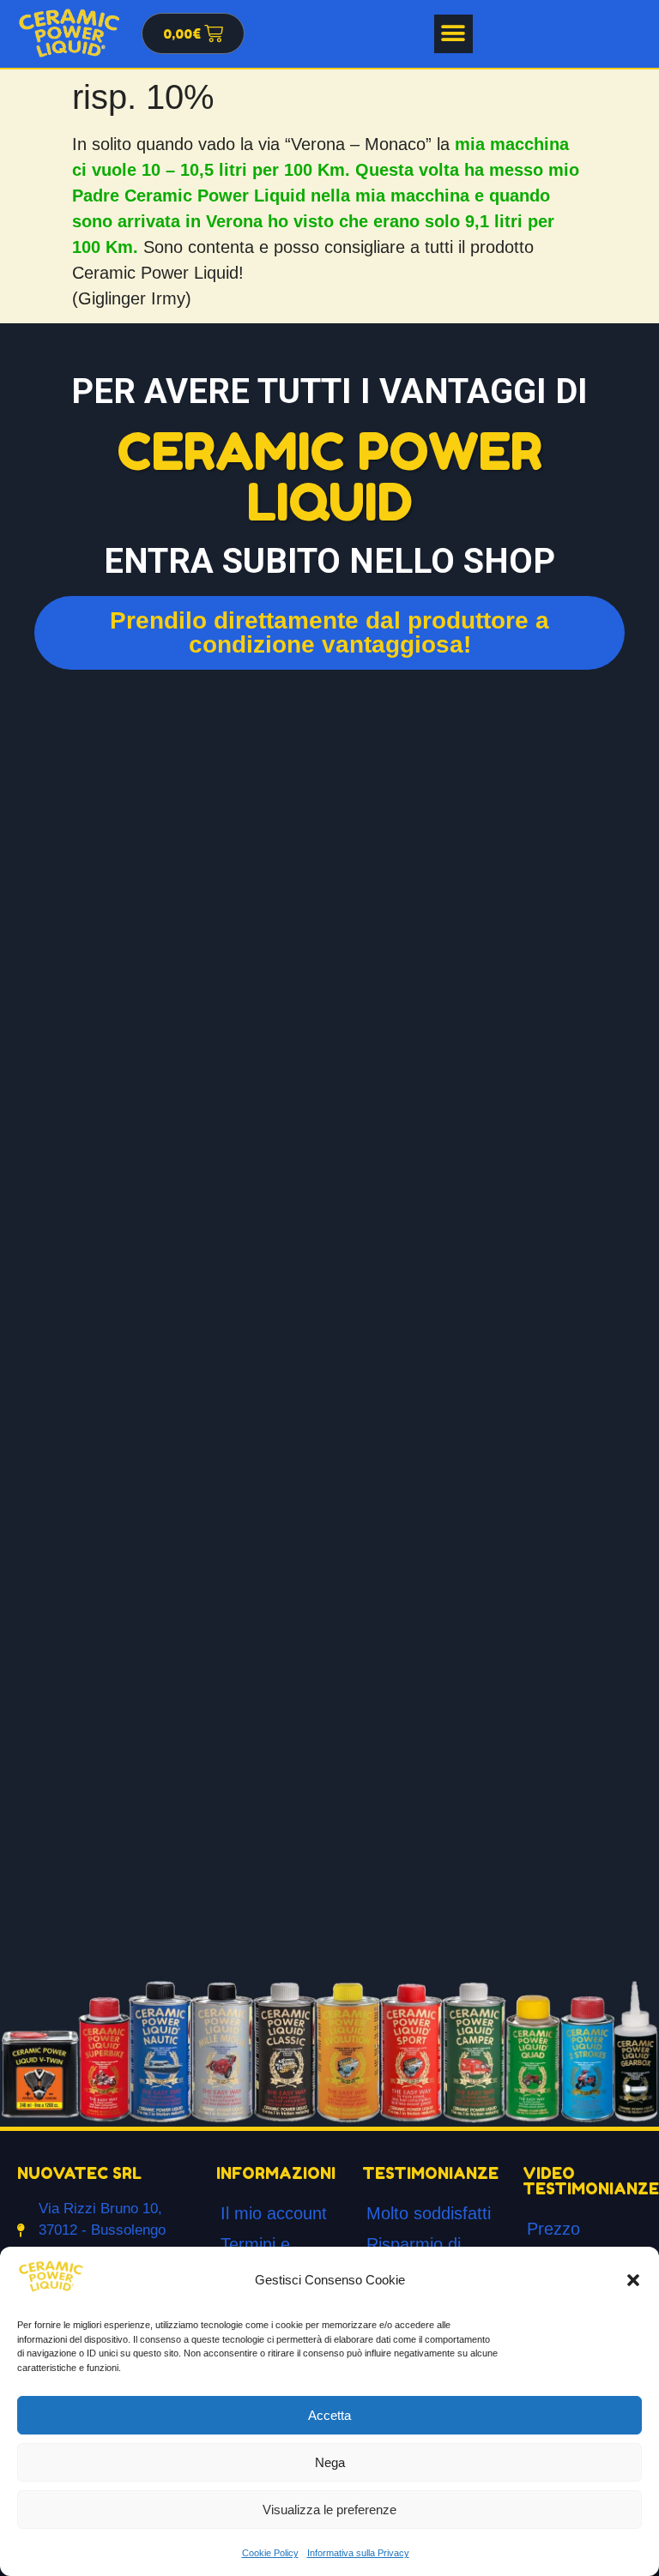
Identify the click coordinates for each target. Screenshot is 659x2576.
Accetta (329, 2415)
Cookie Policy (270, 2553)
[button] (633, 2280)
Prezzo (553, 2229)
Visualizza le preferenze (329, 2510)
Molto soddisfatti (429, 2213)
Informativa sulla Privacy (358, 2553)
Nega (330, 2462)
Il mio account (274, 2213)
